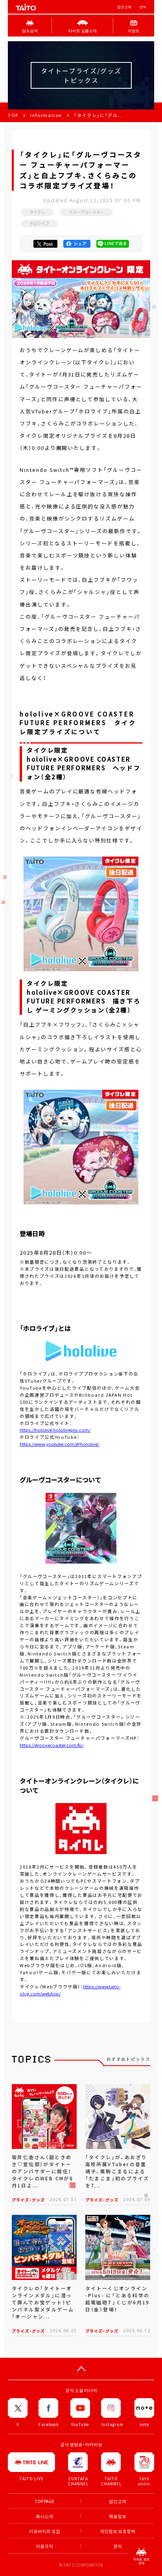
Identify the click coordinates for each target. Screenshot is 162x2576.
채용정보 (118, 2516)
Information (46, 115)
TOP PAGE (44, 2501)
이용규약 (44, 2546)
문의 (118, 2546)
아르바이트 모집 (45, 2531)
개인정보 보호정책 (118, 2531)
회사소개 (44, 2516)
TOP (13, 115)
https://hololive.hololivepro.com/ (55, 1430)
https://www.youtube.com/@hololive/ (59, 1444)
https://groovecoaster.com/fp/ (52, 1745)
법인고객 (124, 7)
